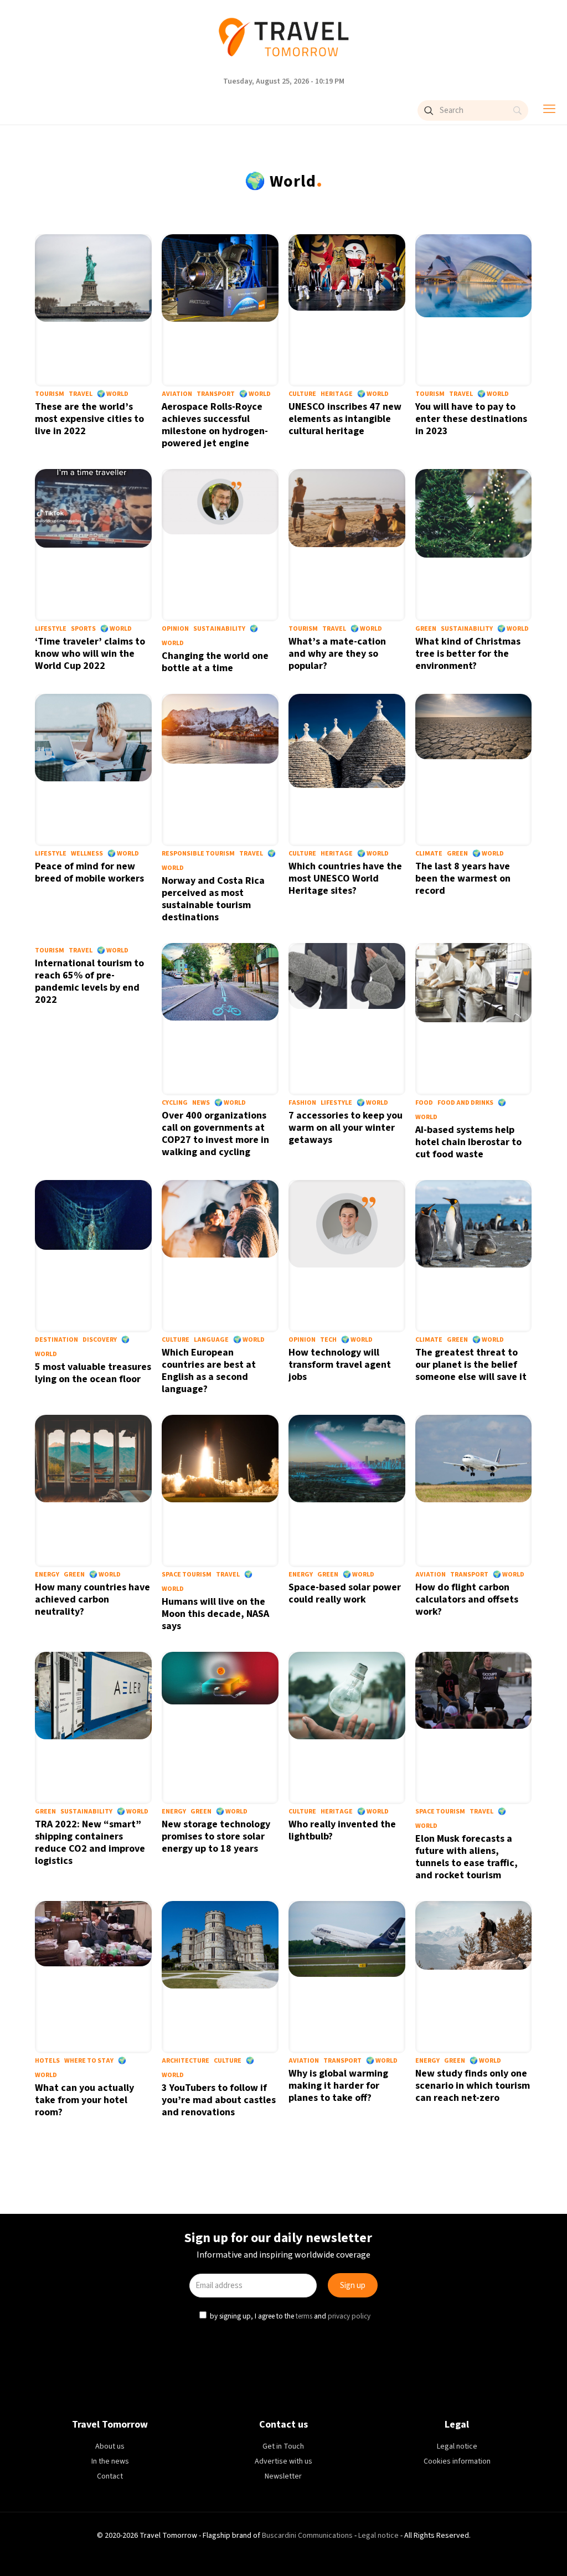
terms (304, 1377)
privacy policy (348, 1377)
